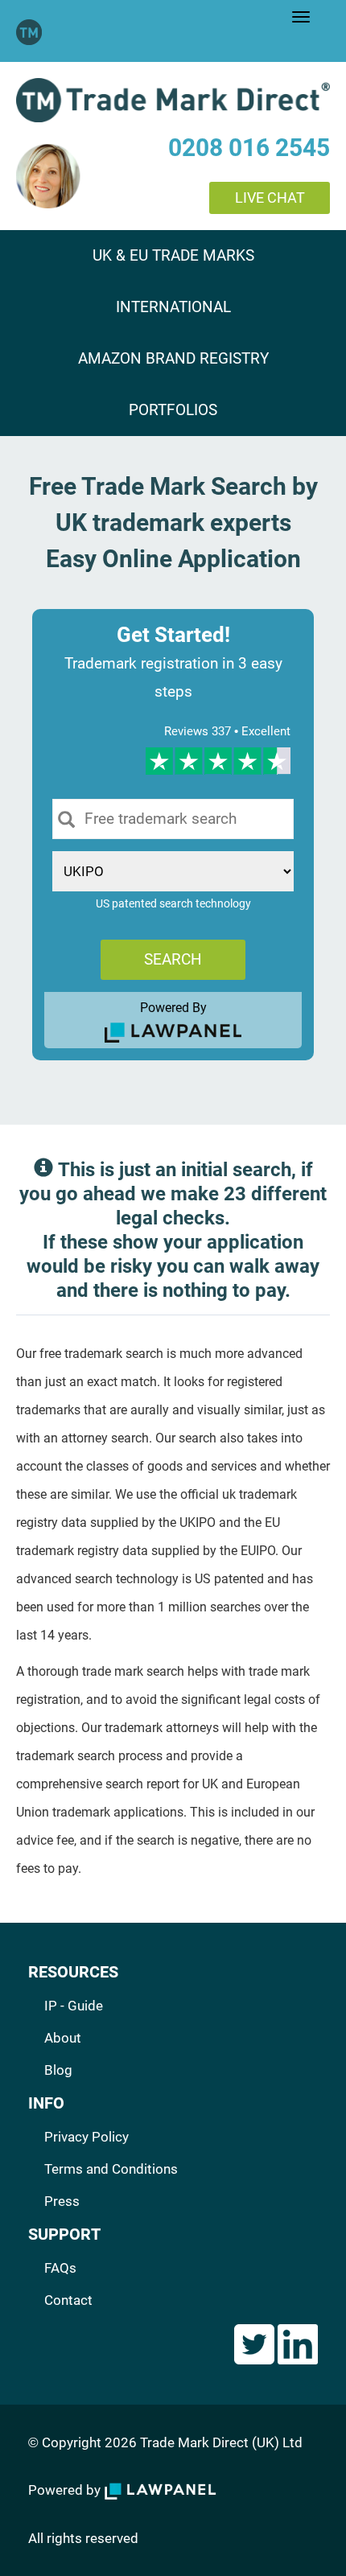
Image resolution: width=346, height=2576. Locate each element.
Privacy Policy (86, 2137)
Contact (68, 2300)
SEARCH (173, 959)
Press (62, 2201)
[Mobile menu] (301, 17)
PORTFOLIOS (173, 410)
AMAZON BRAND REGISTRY (173, 359)
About (63, 2038)
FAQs (60, 2268)
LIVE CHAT (270, 198)
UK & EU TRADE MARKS (173, 256)
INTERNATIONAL (173, 307)
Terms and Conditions (111, 2169)
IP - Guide (74, 2006)
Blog (58, 2070)
